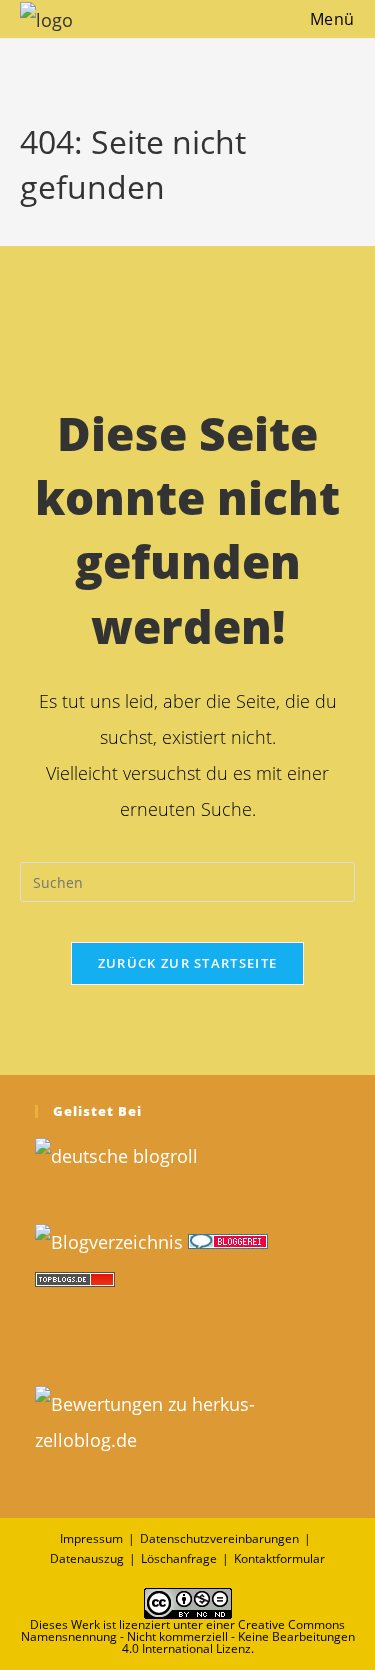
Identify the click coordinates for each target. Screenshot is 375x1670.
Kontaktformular (279, 1558)
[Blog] (109, 1239)
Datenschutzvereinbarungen (219, 1538)
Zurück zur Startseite (187, 963)
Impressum (91, 1538)
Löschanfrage (179, 1558)
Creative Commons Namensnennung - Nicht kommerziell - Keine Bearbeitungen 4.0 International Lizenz (188, 1636)
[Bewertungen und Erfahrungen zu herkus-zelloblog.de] (187, 1419)
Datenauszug (87, 1558)
